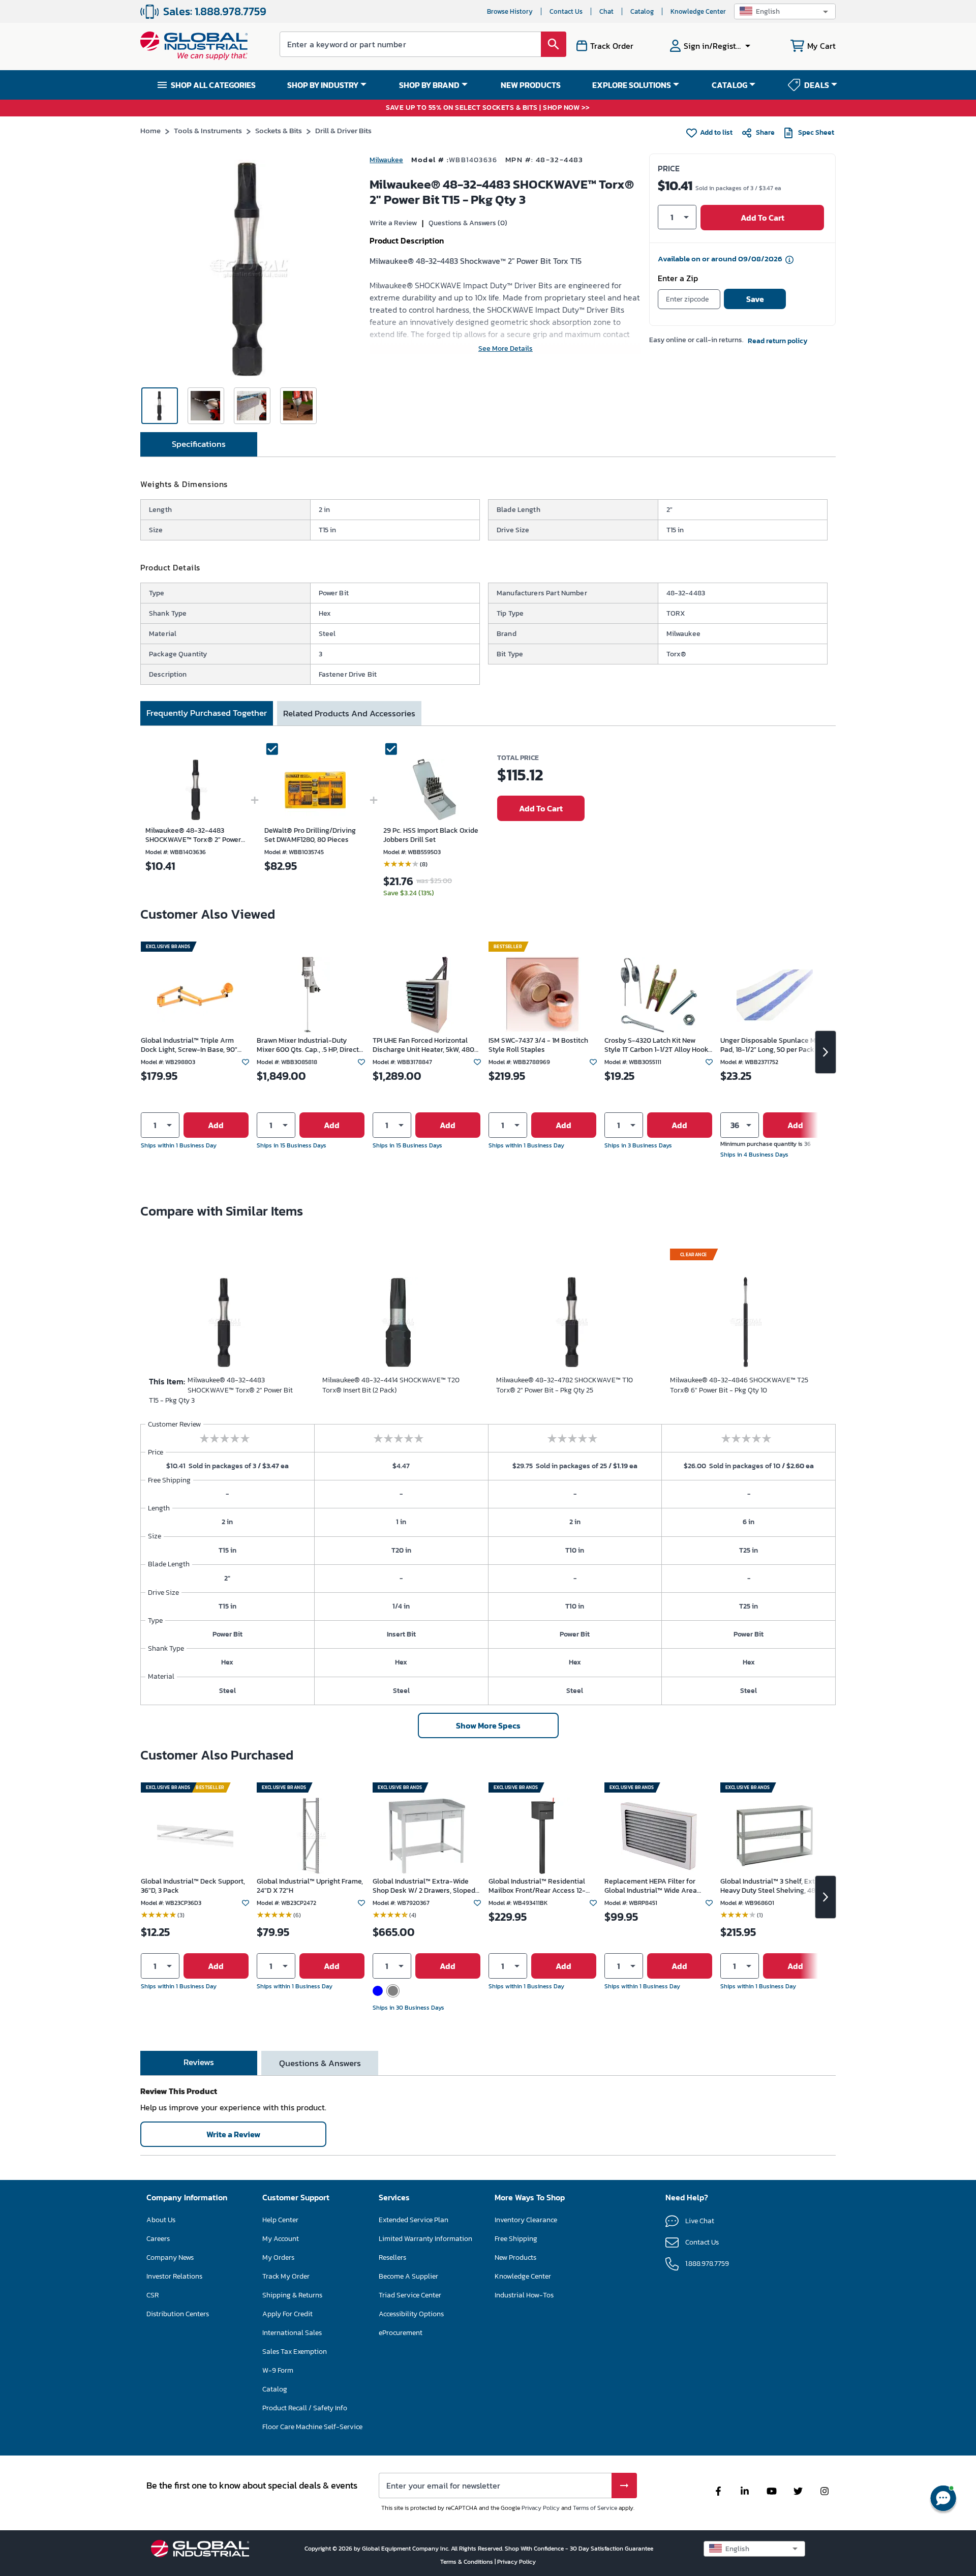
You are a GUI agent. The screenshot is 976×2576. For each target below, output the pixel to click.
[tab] (199, 444)
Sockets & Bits (279, 130)
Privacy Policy (541, 2508)
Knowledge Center (698, 11)
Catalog (642, 11)
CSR (152, 2295)
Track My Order (286, 2276)
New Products (515, 2257)
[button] (785, 11)
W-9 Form (278, 2370)
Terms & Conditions (467, 2562)
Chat (606, 11)
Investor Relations (174, 2276)
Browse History (510, 11)
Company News (170, 2257)
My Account (281, 2239)
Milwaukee (386, 160)
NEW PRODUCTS (531, 85)
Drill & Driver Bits (343, 130)
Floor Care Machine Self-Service (312, 2427)
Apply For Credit (287, 2314)
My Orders (278, 2257)
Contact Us (566, 11)
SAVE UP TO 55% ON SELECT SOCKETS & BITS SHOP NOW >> (488, 108)
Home (150, 130)
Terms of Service (595, 2508)
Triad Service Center (410, 2295)
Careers (158, 2239)
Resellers (392, 2257)
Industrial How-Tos (524, 2295)
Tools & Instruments (208, 130)
